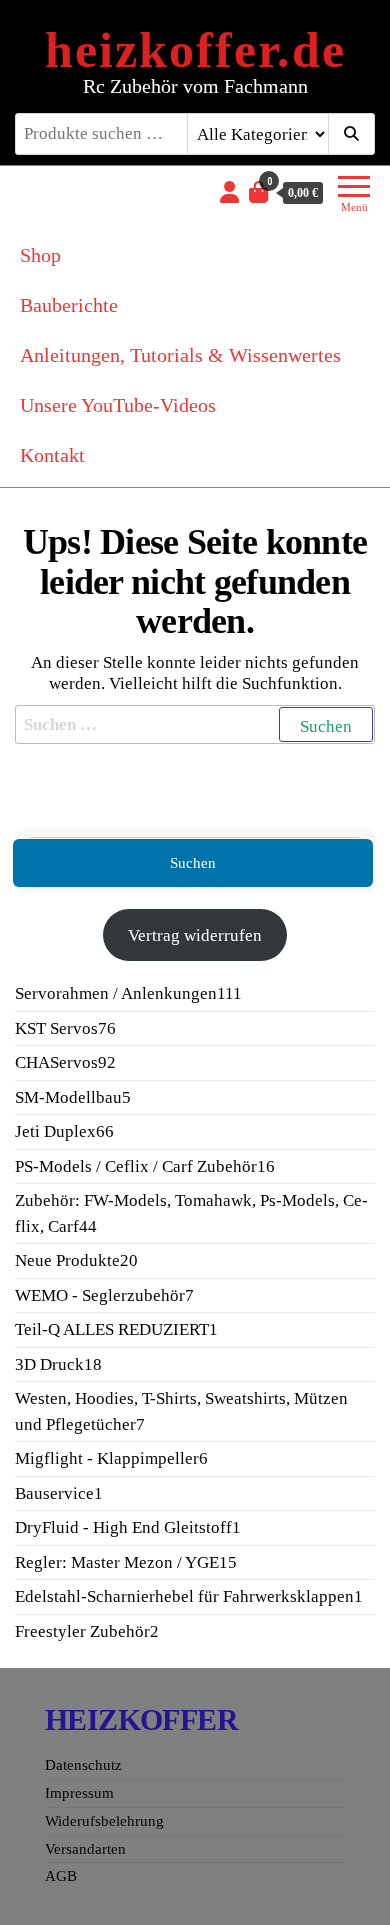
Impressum (79, 1793)
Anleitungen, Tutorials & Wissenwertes (180, 355)
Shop (40, 255)
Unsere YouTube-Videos (118, 405)
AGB (61, 1876)
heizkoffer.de (195, 50)
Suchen (193, 863)
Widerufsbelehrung (104, 1821)
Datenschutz (83, 1765)
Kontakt (52, 455)
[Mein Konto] (229, 192)
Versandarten (85, 1849)
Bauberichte (69, 305)
